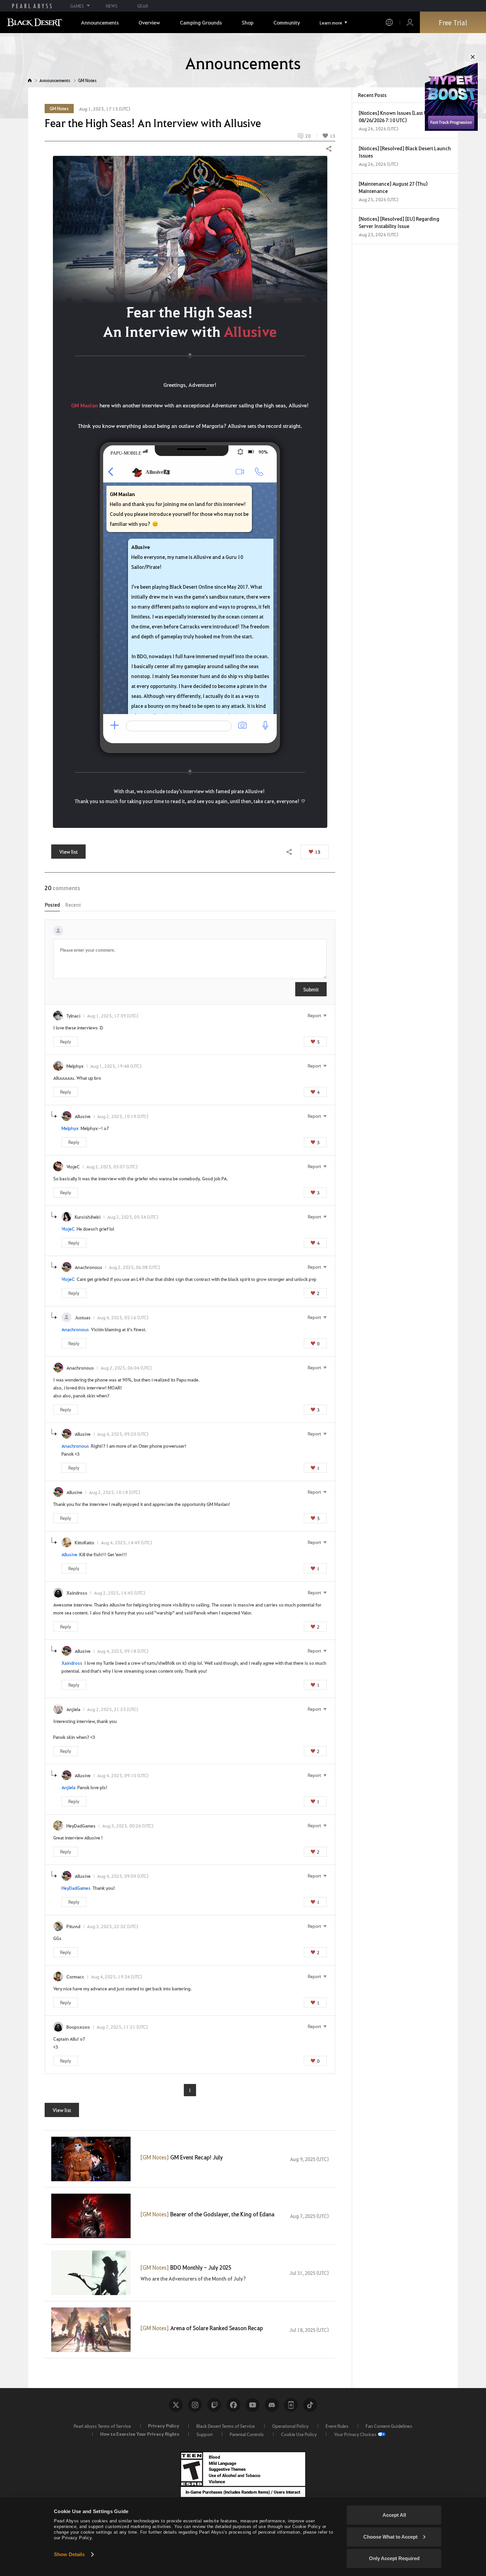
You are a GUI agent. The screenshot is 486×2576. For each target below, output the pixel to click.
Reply (66, 1041)
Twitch (214, 2405)
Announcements (55, 80)
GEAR (143, 6)
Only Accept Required (394, 2558)
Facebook (233, 2405)
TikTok (310, 2405)
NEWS (112, 6)
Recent (73, 905)
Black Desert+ (291, 2405)
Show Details (69, 2554)
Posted (52, 905)
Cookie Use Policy (299, 2434)
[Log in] (410, 22)
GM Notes (87, 80)
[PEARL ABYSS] (32, 6)
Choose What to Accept (390, 2537)
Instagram (195, 2405)
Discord (272, 2405)
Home (30, 80)
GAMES (77, 6)
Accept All (394, 2515)
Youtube (253, 2405)
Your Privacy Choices (355, 2434)
